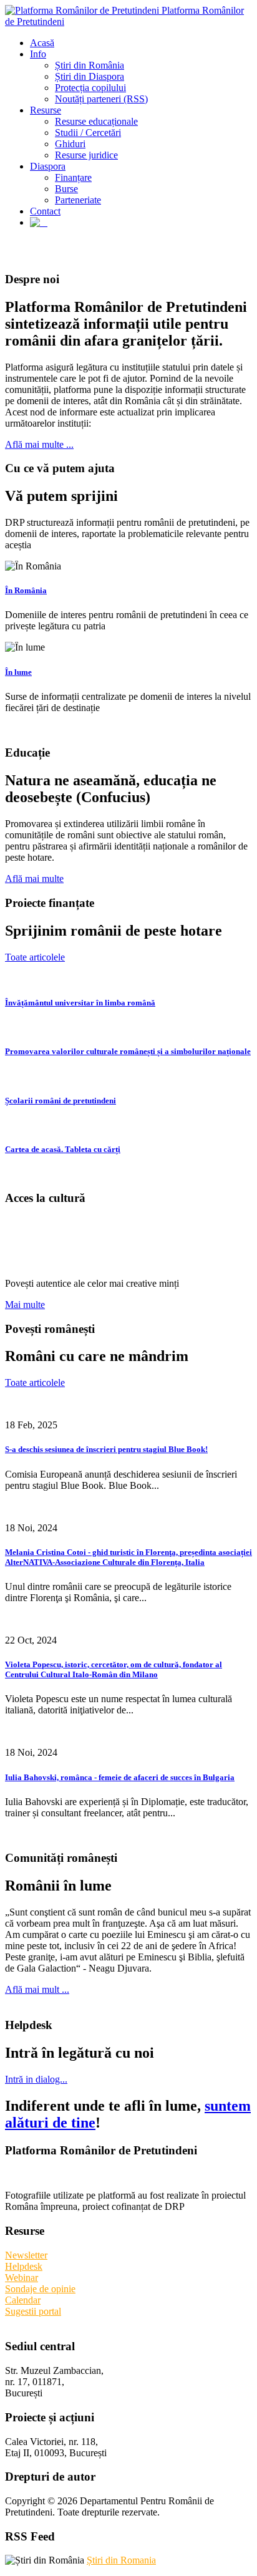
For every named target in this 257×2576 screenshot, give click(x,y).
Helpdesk (24, 2266)
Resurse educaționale (96, 121)
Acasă (42, 43)
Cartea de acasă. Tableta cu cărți (63, 1149)
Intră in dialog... (36, 2079)
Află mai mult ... (37, 1989)
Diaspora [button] (48, 166)
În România (26, 590)
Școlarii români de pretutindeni (61, 1101)
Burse (66, 189)
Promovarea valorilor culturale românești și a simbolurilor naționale (128, 1051)
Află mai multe (34, 879)
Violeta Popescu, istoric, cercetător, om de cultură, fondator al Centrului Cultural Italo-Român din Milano (114, 1669)
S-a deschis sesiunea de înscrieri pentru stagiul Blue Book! (106, 1449)
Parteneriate (78, 200)
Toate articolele (35, 957)
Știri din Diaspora (90, 76)
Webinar (22, 2278)
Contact (45, 211)
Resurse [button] (46, 110)
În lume (18, 672)
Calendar (23, 2300)
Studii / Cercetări (88, 133)
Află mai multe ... (39, 444)
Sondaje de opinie (40, 2289)
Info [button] (38, 54)
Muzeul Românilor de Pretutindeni (98, 1241)
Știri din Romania (121, 2560)
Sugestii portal (33, 2311)
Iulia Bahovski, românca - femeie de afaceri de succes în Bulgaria (120, 1777)
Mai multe (25, 1305)
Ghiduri (70, 144)
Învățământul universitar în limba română (80, 1003)
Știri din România (90, 65)
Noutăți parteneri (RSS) (101, 99)
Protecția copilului (90, 88)
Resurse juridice (86, 155)
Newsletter (26, 2255)
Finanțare (73, 177)
